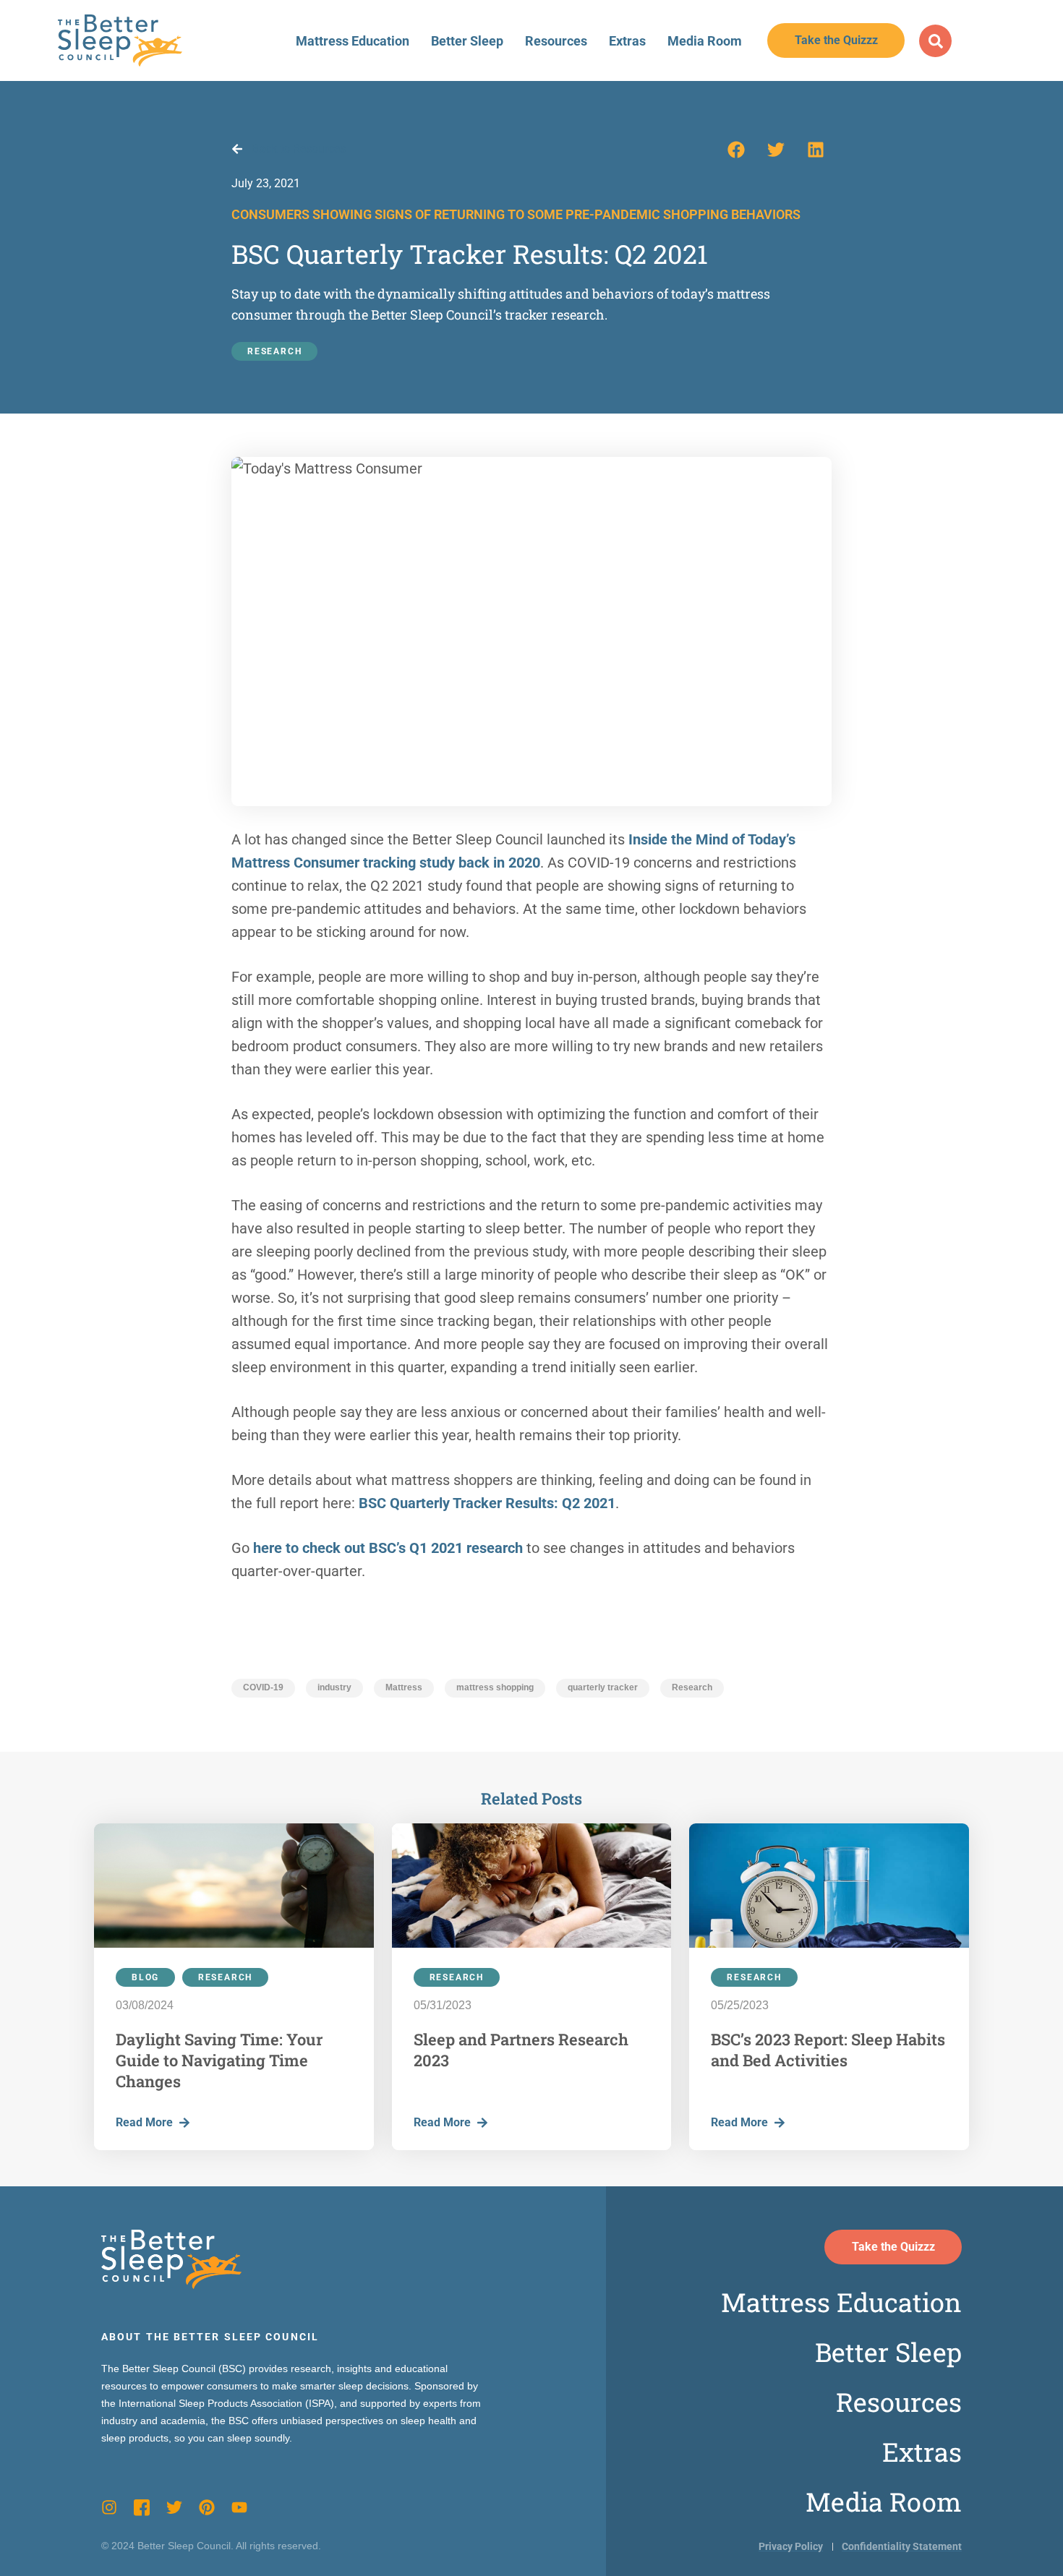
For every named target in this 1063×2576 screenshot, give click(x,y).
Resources (556, 41)
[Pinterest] (207, 2507)
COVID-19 (263, 1687)
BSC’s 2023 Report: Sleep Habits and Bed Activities (828, 2050)
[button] (736, 150)
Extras (627, 41)
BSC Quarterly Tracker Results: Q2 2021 (487, 1503)
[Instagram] (109, 2507)
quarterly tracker (603, 1687)
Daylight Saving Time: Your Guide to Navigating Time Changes (219, 2060)
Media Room (705, 41)
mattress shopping (495, 1687)
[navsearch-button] (935, 41)
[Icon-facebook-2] (142, 2507)
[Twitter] (174, 2507)
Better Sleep (467, 41)
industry (334, 1687)
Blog (145, 1977)
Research (274, 351)
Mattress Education (353, 41)
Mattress (404, 1687)
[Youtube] (239, 2507)
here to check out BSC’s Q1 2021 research (388, 1548)
